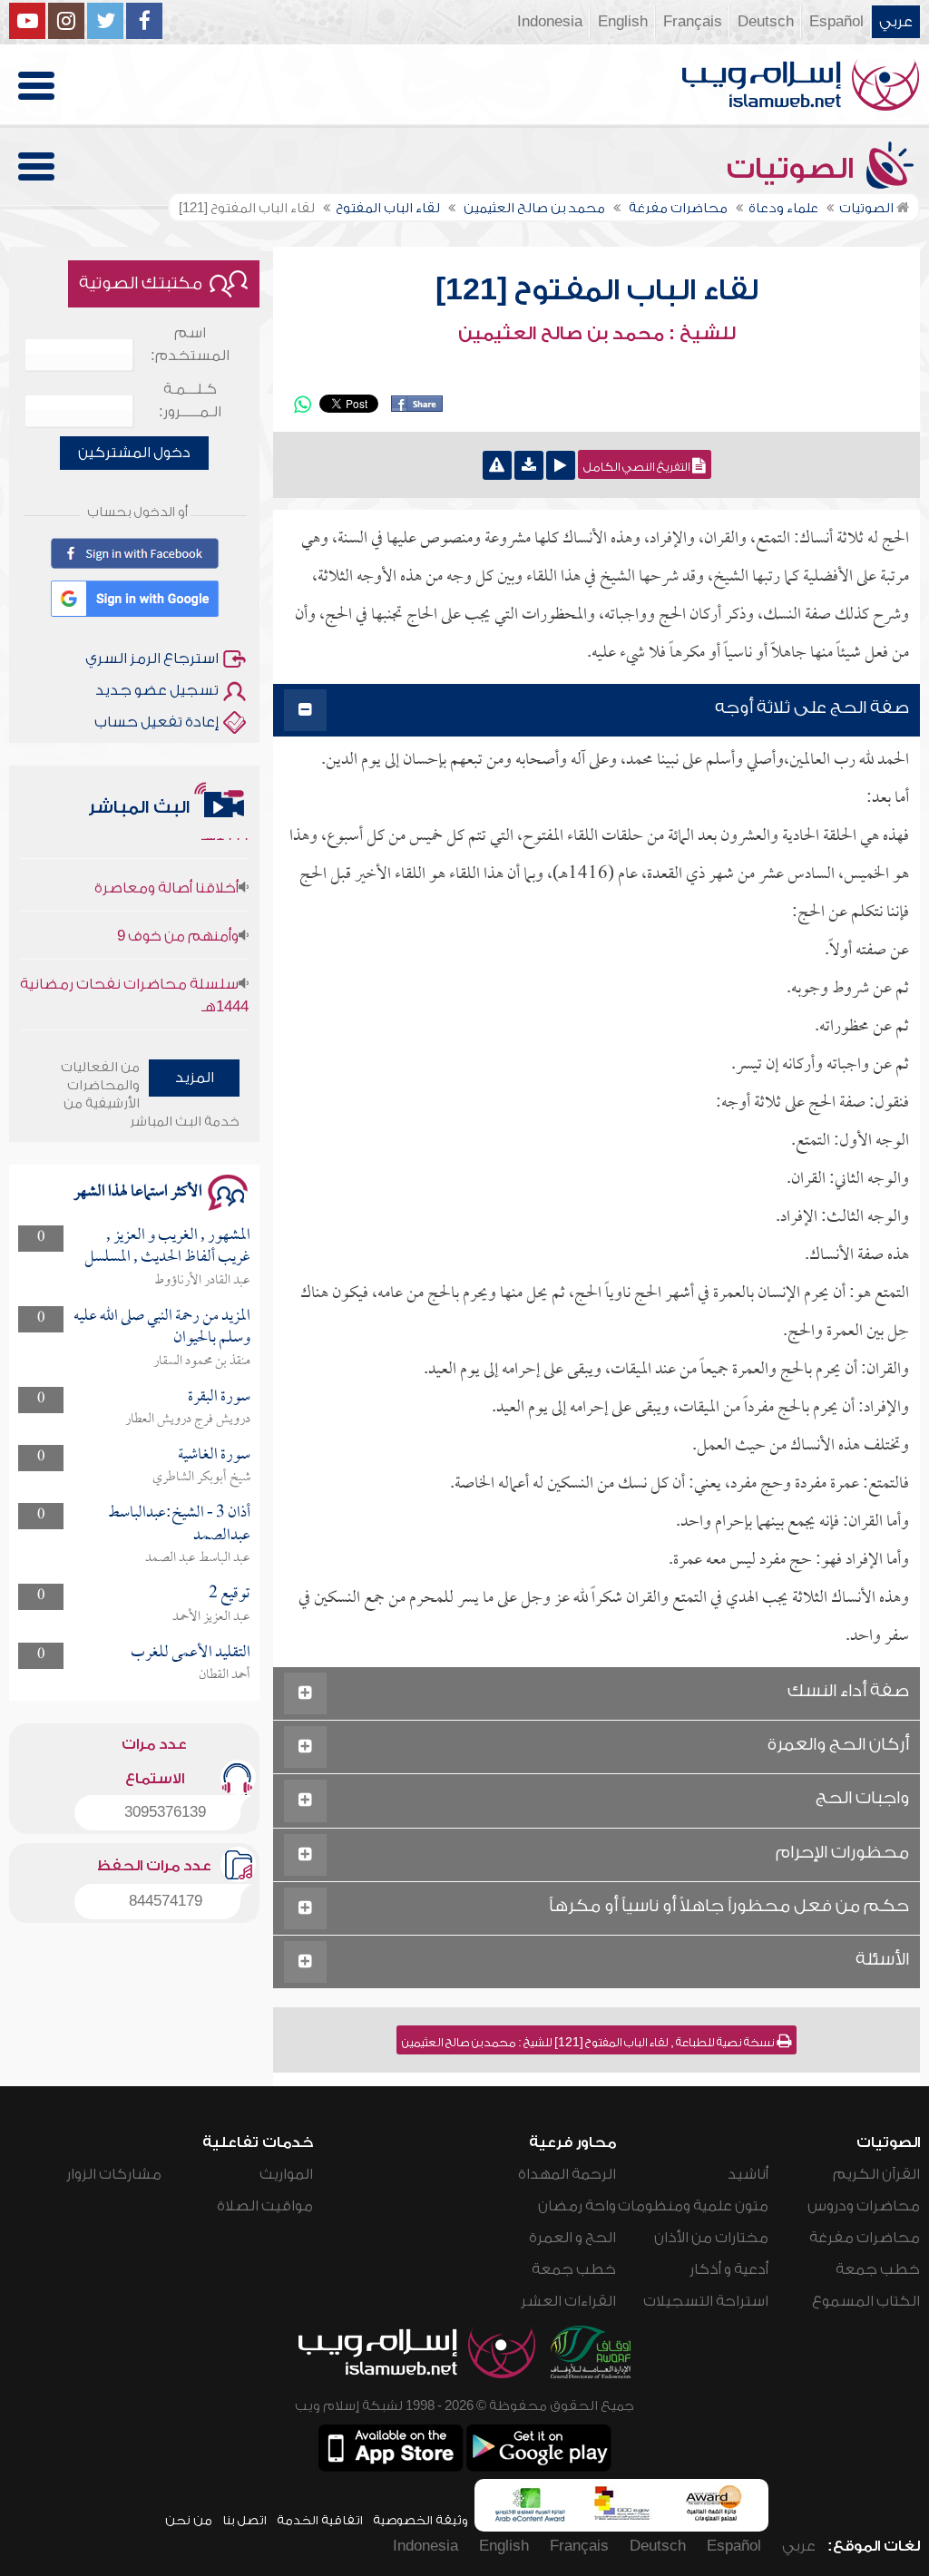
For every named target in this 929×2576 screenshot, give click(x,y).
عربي (896, 22)
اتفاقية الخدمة (320, 2520)
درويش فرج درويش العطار (188, 1420)
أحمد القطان (225, 1675)
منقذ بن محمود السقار (202, 1361)
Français (693, 22)
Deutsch (766, 22)
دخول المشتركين (134, 453)
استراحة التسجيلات (706, 2301)
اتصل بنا (244, 2520)
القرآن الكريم (876, 2174)
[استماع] (561, 465)
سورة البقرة (219, 1397)
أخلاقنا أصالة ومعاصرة (166, 863)
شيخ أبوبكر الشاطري (201, 1478)
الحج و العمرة (572, 2238)
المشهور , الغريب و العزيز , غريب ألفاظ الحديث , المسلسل (167, 1247)
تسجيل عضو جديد (157, 690)
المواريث (286, 2174)
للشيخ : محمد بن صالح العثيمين (597, 334)
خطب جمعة (878, 2269)
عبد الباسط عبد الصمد (198, 1558)
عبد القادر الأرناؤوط (202, 1281)
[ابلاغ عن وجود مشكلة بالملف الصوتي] (497, 465)
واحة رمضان (577, 2206)
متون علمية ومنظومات (693, 2206)
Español (836, 22)
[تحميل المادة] (529, 465)
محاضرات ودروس (864, 2206)
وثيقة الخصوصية (420, 2520)
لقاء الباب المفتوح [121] (597, 290)
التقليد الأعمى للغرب (191, 1653)
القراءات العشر (568, 2301)
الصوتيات (794, 169)
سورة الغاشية (214, 1455)
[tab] (597, 711)
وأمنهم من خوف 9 (178, 911)
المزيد (195, 1078)
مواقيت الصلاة (265, 2206)
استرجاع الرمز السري (152, 659)
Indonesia (550, 22)
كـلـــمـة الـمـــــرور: (190, 400)
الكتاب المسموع (866, 2301)
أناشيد (748, 2174)
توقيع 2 (230, 1594)
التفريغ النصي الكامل (638, 467)
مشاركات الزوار (114, 2174)
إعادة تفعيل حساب (156, 722)
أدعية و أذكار (729, 2269)
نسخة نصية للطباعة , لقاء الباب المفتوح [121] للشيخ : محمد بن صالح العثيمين (589, 2043)
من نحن (189, 2520)
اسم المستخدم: (190, 344)
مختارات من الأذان (711, 2238)
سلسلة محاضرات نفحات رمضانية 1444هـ (134, 970)
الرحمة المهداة (567, 2174)
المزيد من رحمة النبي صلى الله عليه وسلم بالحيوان (162, 1327)
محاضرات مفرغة (865, 2238)
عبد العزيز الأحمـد (211, 1617)
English (623, 22)
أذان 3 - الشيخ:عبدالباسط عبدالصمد (179, 1524)
